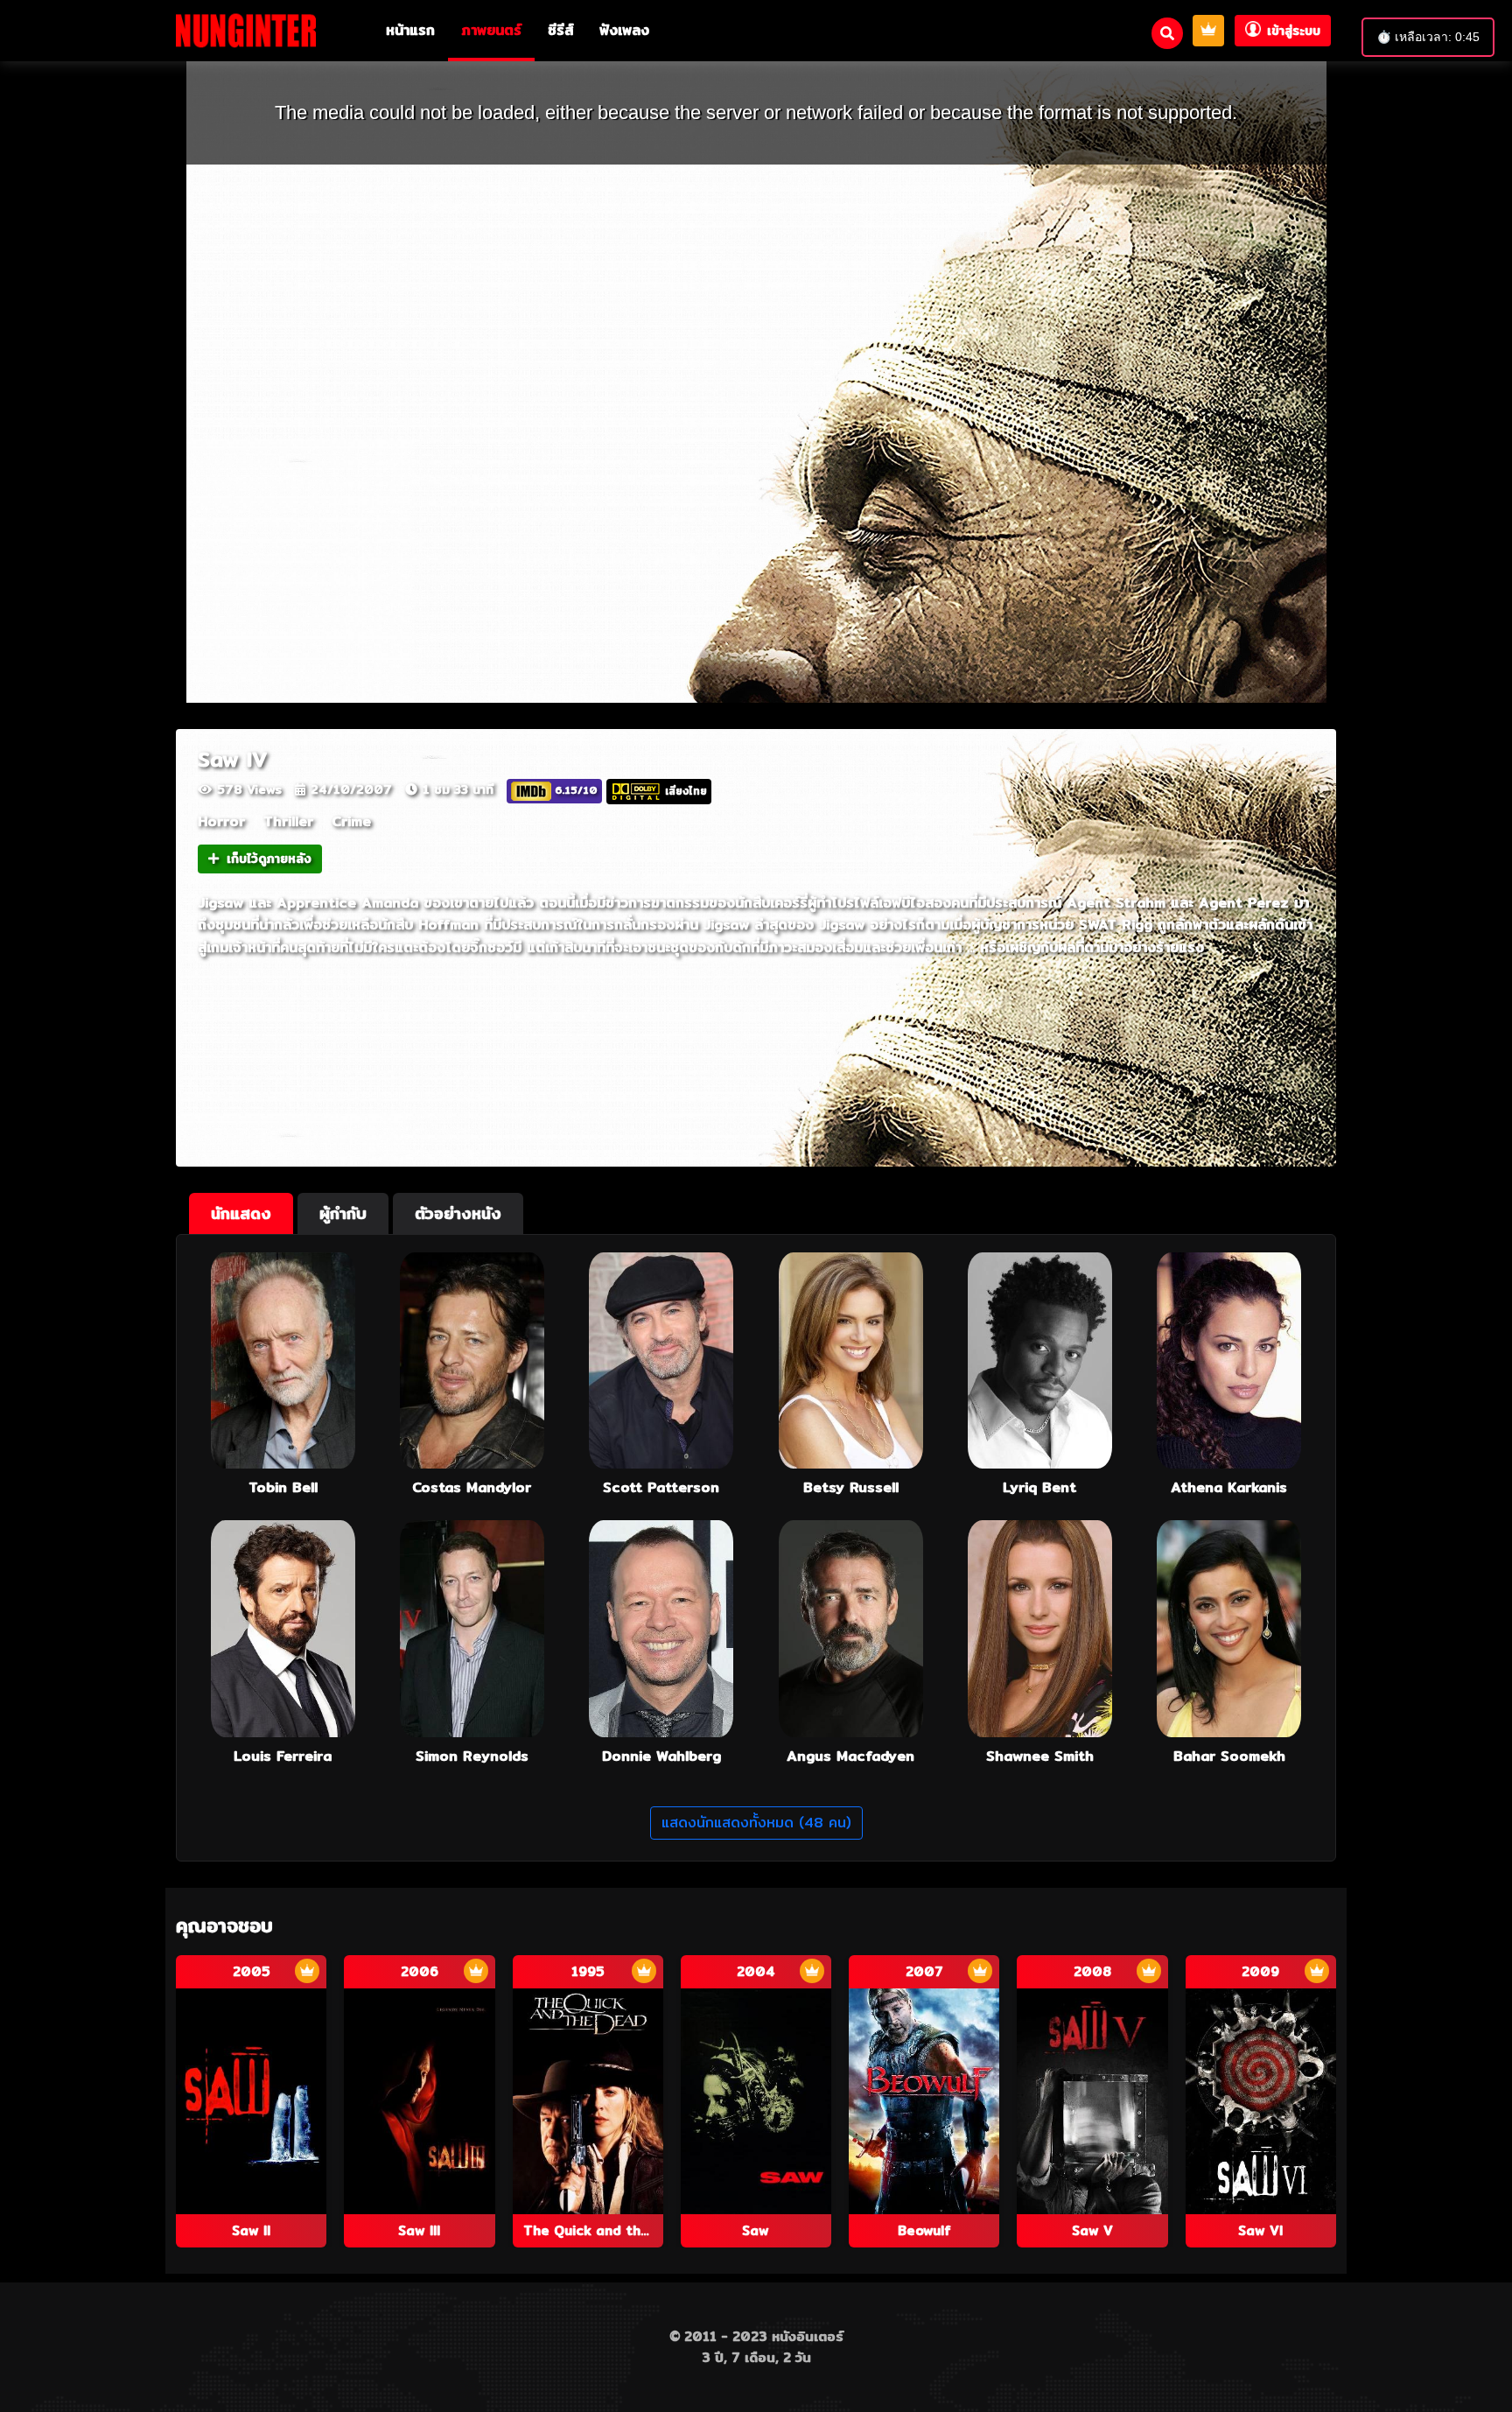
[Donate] (1208, 31)
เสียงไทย (686, 790)
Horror (221, 821)
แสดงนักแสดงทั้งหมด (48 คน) (756, 1823)
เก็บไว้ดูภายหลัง (269, 859)
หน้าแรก (410, 30)
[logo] (246, 30)
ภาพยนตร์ (491, 30)
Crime (351, 821)
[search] (1167, 33)
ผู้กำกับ (343, 1213)
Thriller (288, 821)
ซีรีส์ (560, 30)
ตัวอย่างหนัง (458, 1213)
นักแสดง (241, 1213)
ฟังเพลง (624, 30)
